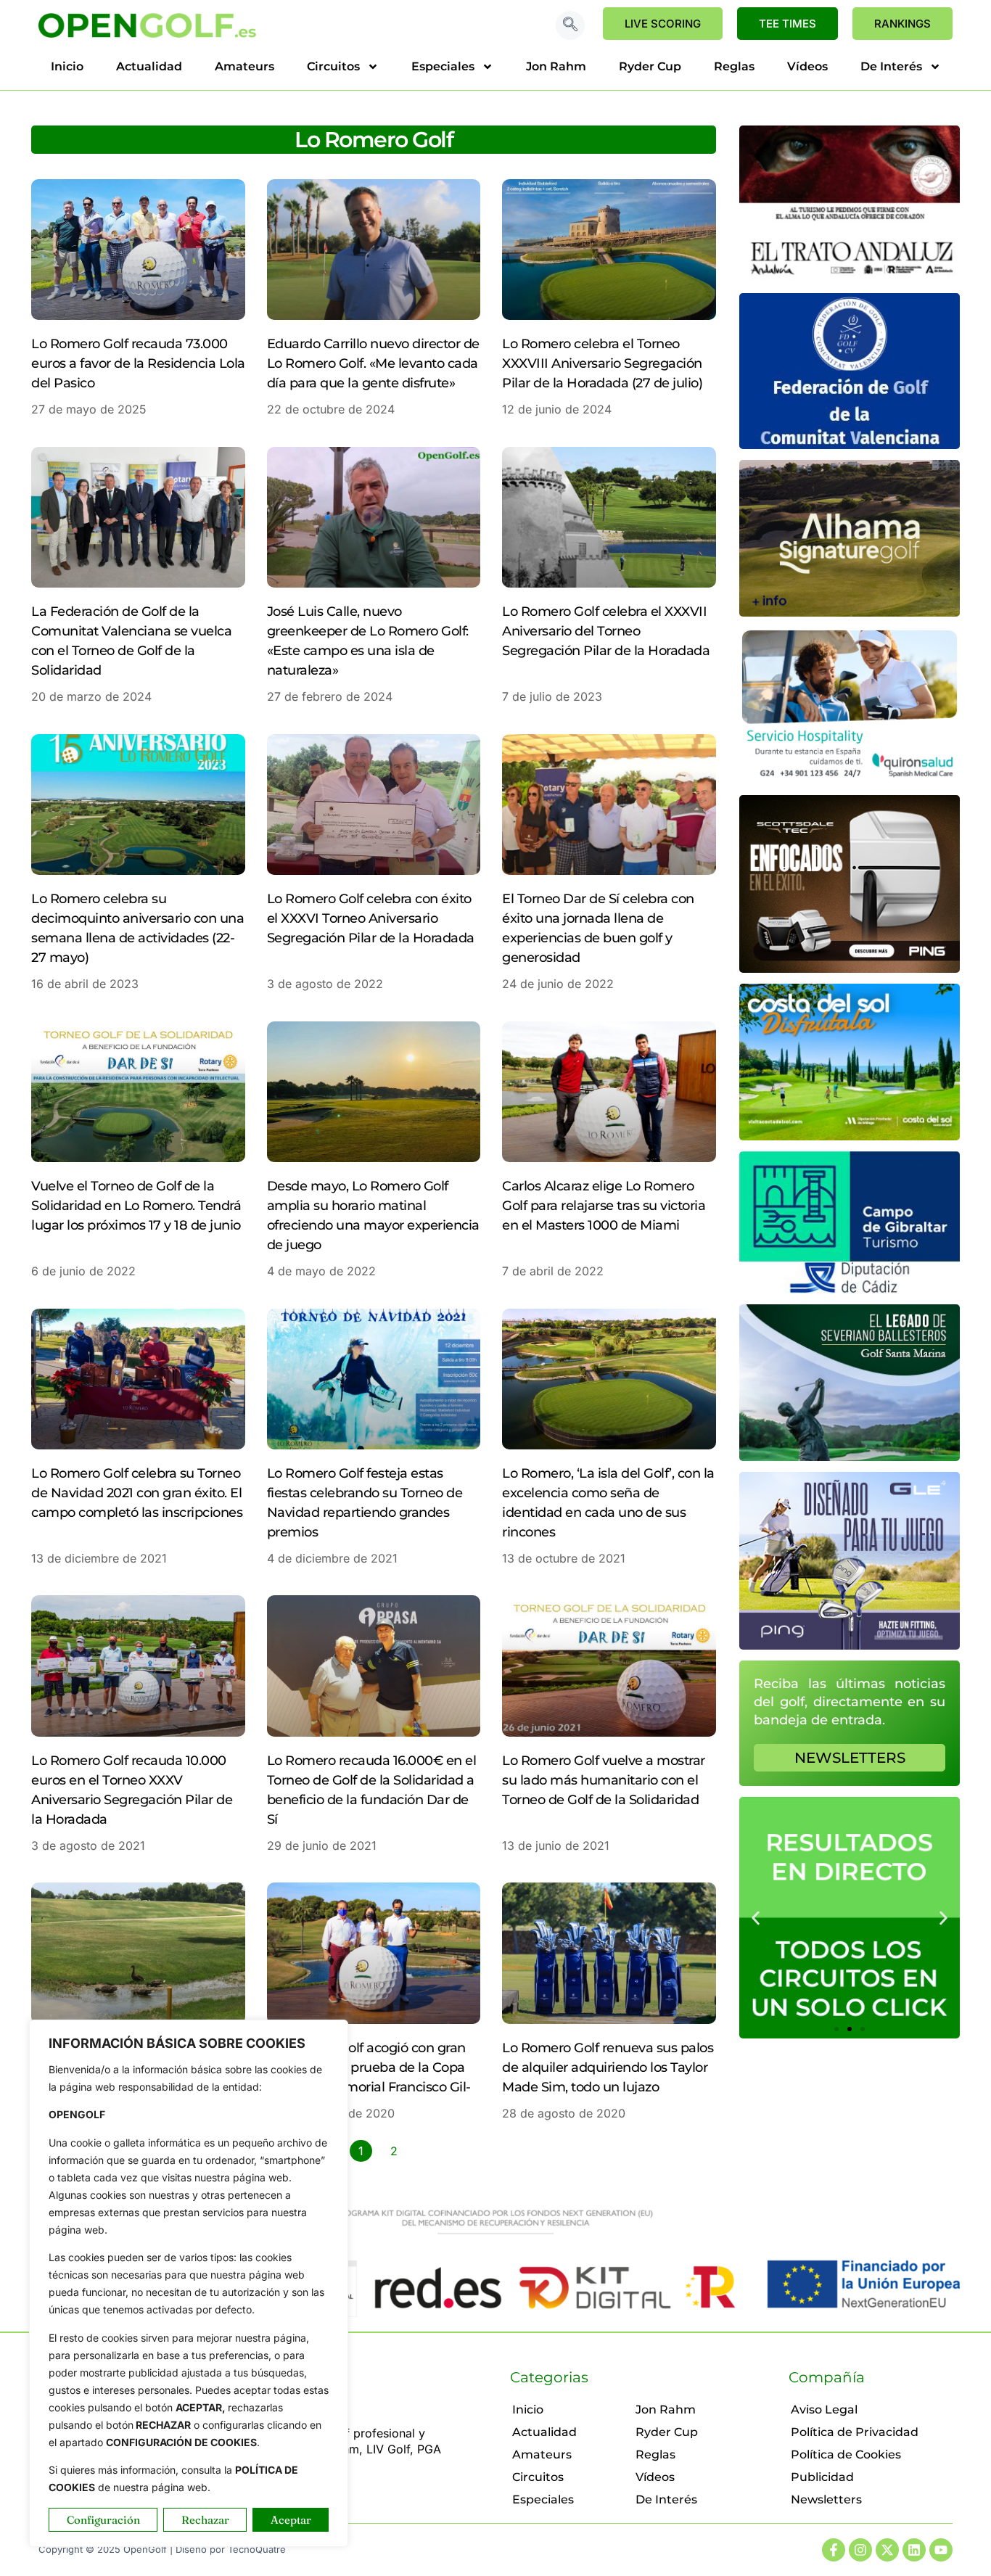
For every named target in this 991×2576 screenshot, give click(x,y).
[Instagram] (860, 2550)
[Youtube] (941, 2550)
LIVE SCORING (663, 24)
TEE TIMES (788, 24)
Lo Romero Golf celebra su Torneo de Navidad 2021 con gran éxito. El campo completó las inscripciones (137, 1493)
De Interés (891, 66)
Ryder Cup (650, 66)
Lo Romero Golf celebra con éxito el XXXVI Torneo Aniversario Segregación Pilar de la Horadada (371, 918)
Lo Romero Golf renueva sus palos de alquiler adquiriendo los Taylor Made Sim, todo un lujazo (608, 2067)
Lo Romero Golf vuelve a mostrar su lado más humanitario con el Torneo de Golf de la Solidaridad (604, 1780)
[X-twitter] (887, 2550)
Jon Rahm (556, 66)
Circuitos (333, 66)
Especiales (443, 66)
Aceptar (291, 2520)
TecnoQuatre (257, 2549)
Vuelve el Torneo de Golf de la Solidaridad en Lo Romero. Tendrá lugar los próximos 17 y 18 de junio (136, 1206)
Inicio (67, 66)
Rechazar (205, 2520)
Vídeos (807, 66)
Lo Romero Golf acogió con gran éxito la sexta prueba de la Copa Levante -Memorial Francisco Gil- (369, 2067)
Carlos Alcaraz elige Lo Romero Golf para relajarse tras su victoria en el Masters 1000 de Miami (604, 1206)
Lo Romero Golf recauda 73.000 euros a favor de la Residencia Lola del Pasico (138, 363)
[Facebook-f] (834, 2550)
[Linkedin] (914, 2550)
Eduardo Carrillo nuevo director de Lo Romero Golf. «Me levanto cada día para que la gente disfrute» (373, 363)
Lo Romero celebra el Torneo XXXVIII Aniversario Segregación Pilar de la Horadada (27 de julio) (602, 363)
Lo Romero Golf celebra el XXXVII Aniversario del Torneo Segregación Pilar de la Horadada (606, 631)
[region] (189, 2283)
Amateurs (244, 66)
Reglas (734, 66)
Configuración (103, 2520)
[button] (570, 25)
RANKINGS (902, 24)
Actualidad (149, 66)
